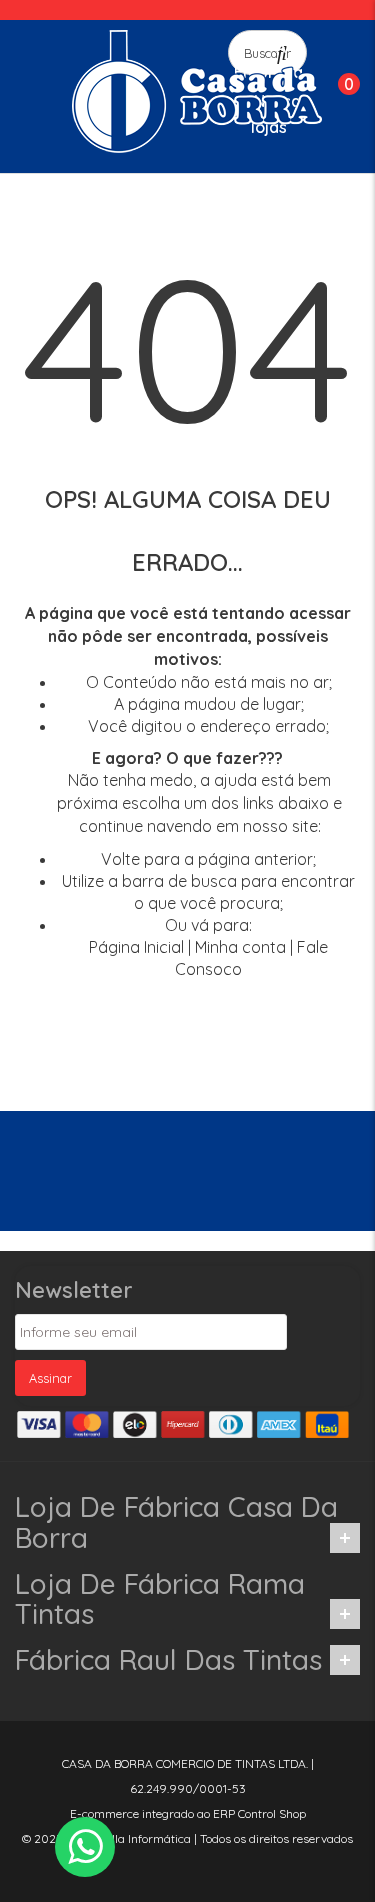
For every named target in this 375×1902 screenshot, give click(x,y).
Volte (120, 859)
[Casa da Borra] (197, 91)
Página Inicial (136, 947)
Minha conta (240, 947)
